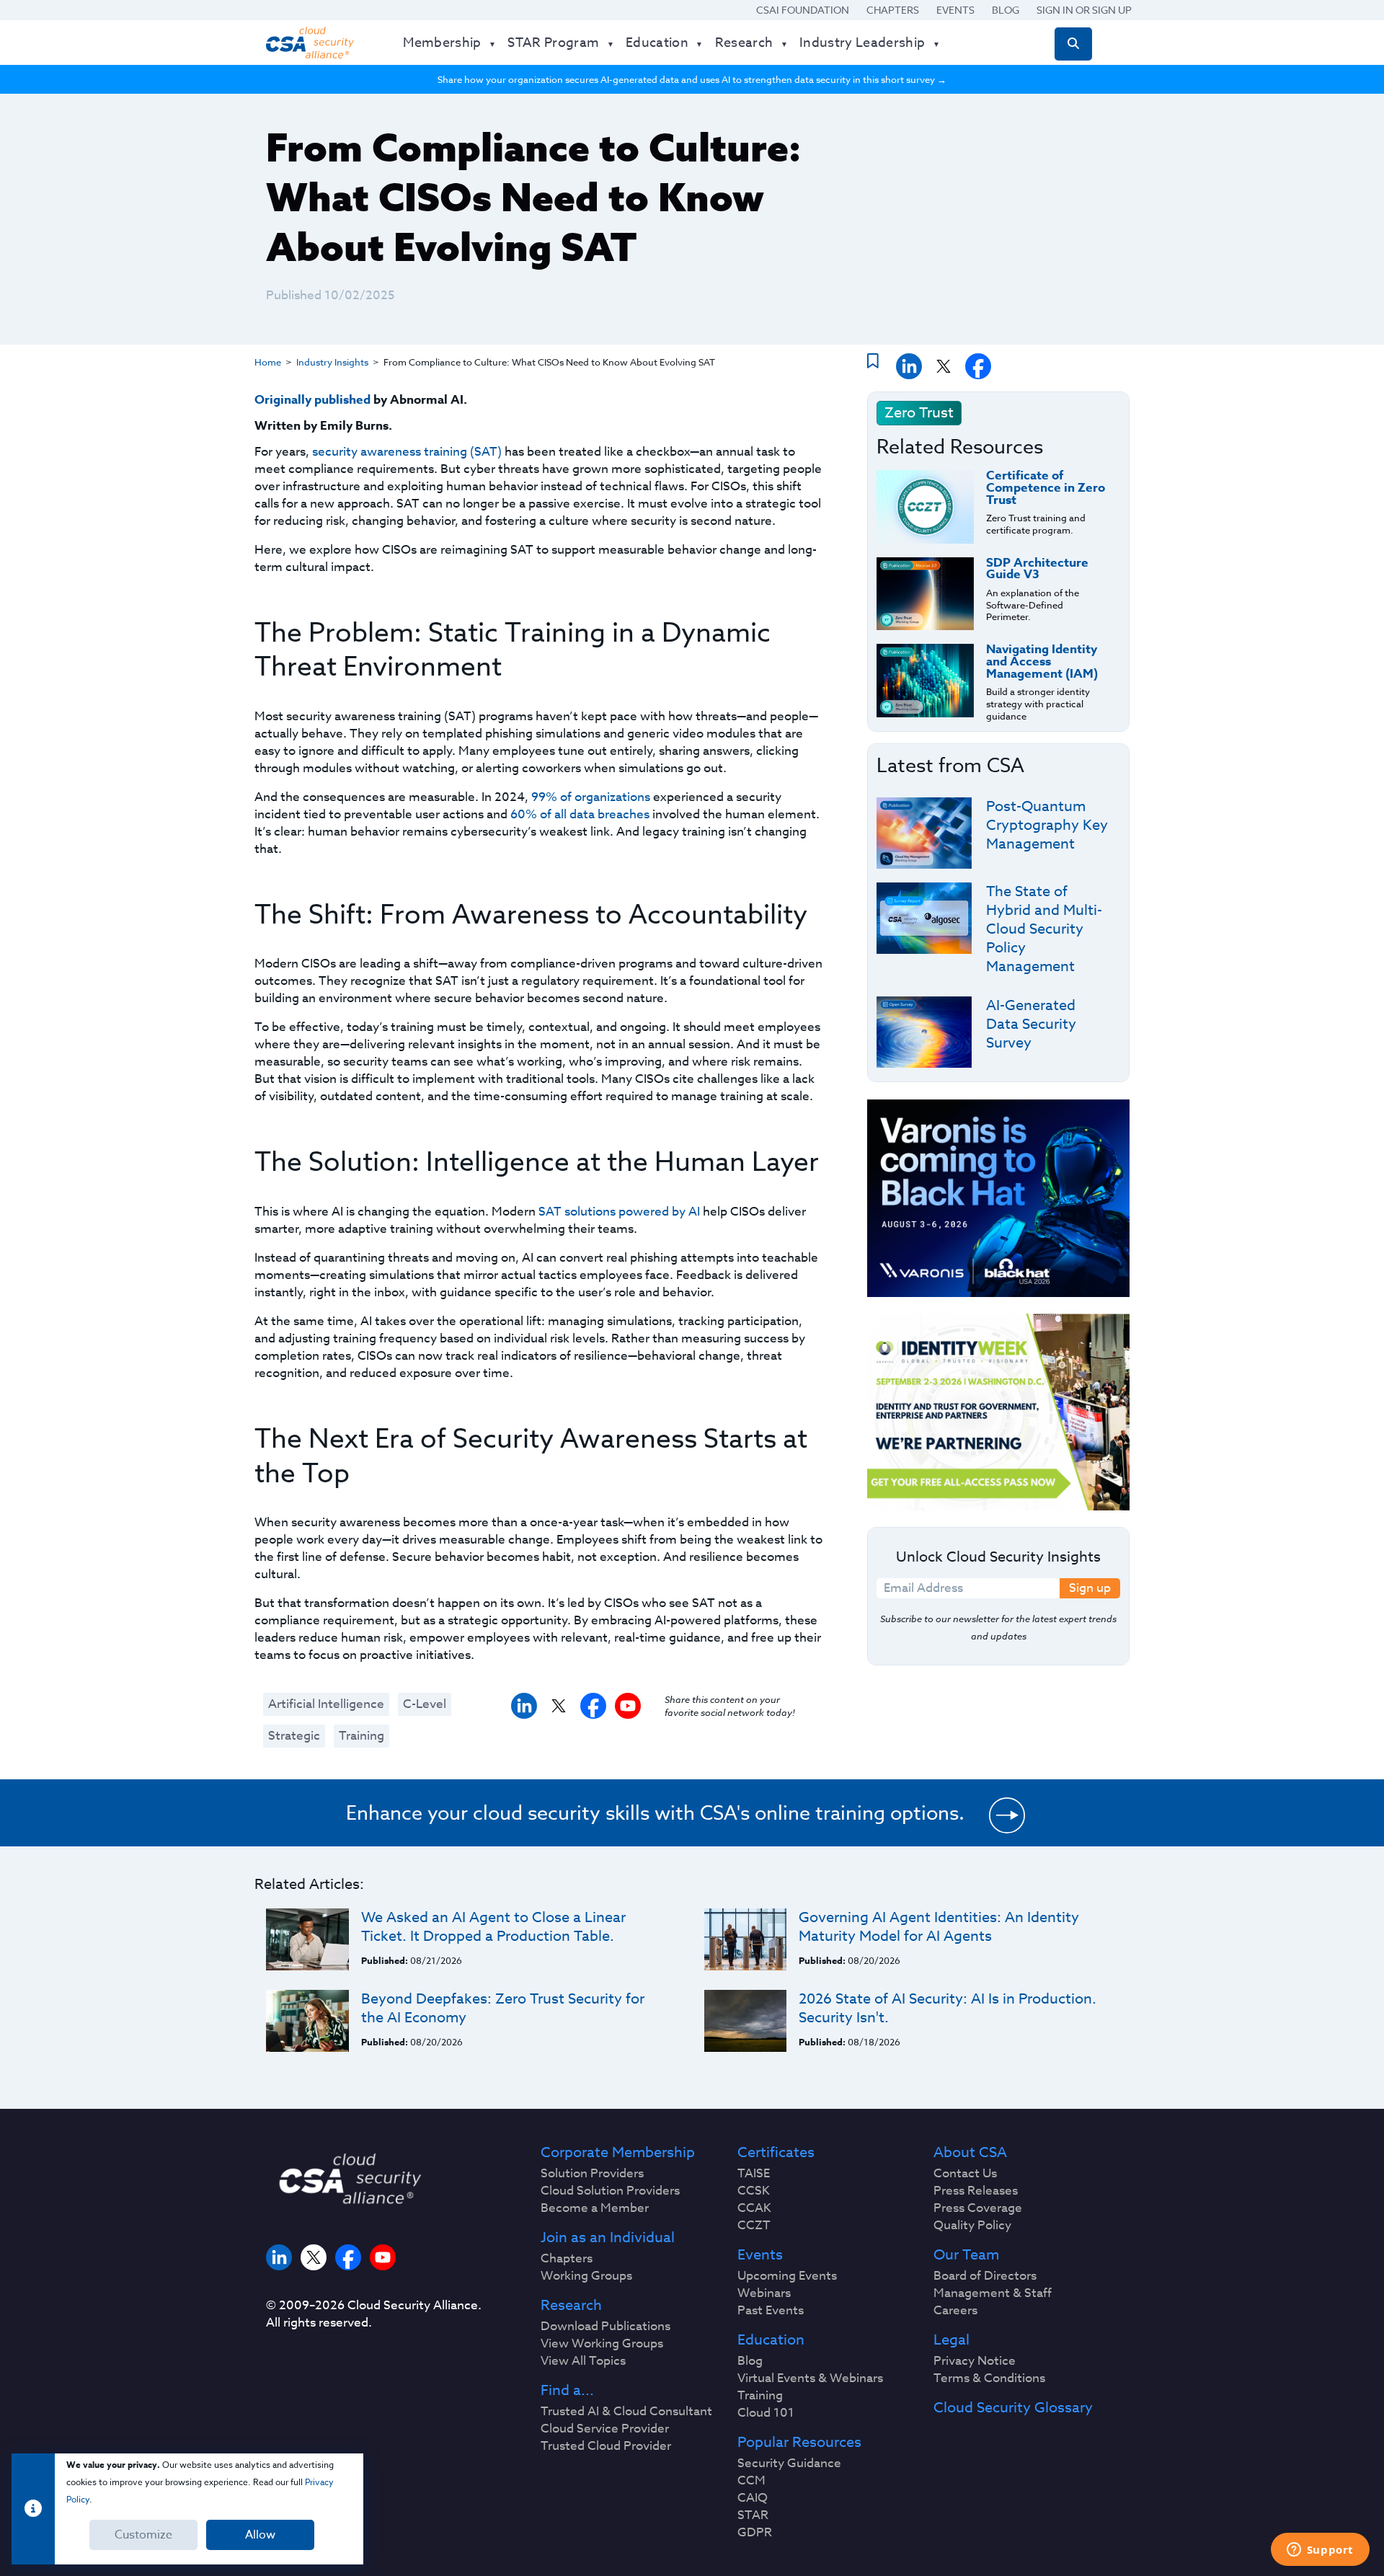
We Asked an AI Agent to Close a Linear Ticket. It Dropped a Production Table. (493, 1927)
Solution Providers (592, 2174)
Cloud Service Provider (605, 2429)
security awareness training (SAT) (407, 452)
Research (571, 2306)
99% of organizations (591, 797)
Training (361, 1736)
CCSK (754, 2191)
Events (955, 10)
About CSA (970, 2153)
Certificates (776, 2153)
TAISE (754, 2174)
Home (268, 362)
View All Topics (583, 2361)
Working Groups (586, 2276)
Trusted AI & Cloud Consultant (626, 2412)
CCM (751, 2481)
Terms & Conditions (989, 2378)
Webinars (764, 2293)
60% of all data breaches (580, 814)
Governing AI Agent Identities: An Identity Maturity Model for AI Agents (939, 1927)
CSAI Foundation (803, 10)
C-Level (425, 1704)
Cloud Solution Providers (610, 2191)
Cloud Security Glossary (1013, 2408)
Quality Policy (972, 2226)
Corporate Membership (618, 2153)
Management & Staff (993, 2293)
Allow (260, 2535)
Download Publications (605, 2327)
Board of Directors (985, 2276)
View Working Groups (602, 2344)
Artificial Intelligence (326, 1704)
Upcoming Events (787, 2276)
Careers (955, 2311)
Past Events (771, 2311)
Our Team (966, 2255)
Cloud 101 (766, 2413)
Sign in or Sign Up (1084, 10)
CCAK (754, 2208)
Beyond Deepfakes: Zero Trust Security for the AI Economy (503, 2008)
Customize (143, 2535)
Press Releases (976, 2191)
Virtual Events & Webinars (810, 2378)
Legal (951, 2340)
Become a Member (595, 2208)
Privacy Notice (975, 2361)
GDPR (755, 2533)
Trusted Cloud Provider (606, 2446)
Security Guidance (789, 2464)
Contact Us (965, 2174)
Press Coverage (978, 2208)
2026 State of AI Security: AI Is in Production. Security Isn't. (948, 2008)
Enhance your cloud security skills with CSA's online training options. (655, 1813)
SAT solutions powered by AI (619, 1212)
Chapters (893, 10)
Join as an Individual (608, 2238)
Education (771, 2340)
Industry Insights (332, 362)
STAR (753, 2515)
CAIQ (753, 2498)
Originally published (312, 400)
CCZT (754, 2226)
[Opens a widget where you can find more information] (1320, 2551)
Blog (1006, 10)
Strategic (294, 1736)
